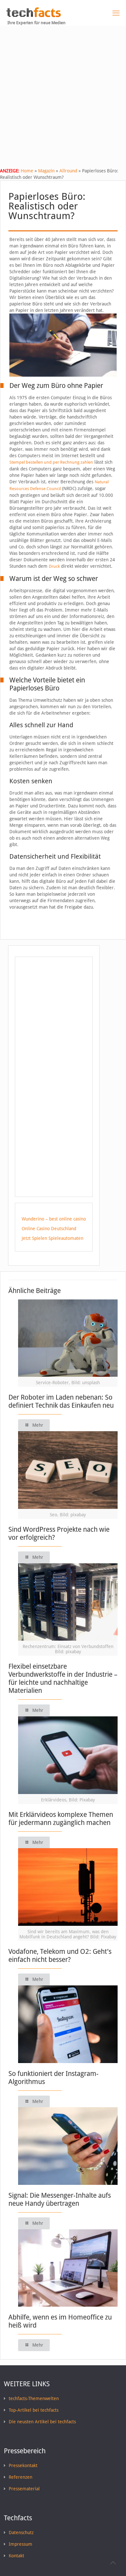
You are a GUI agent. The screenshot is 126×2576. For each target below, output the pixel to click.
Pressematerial (24, 2489)
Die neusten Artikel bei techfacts (42, 2422)
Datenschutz (21, 2533)
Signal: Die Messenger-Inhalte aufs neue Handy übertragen (60, 2199)
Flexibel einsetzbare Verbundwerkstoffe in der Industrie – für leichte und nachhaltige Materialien (63, 1678)
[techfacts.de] (34, 15)
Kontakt (16, 2556)
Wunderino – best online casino (54, 1219)
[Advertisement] (63, 92)
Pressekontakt (23, 2465)
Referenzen (21, 2477)
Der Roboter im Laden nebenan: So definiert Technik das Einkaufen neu (61, 1401)
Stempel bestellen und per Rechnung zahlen (51, 462)
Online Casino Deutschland (49, 1229)
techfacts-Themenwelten (34, 2398)
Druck (54, 566)
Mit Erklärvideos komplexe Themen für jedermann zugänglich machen (61, 1819)
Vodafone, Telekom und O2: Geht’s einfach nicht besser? (60, 1955)
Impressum (21, 2544)
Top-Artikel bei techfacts (34, 2410)
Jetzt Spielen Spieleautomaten (52, 1238)
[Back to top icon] (113, 2563)
